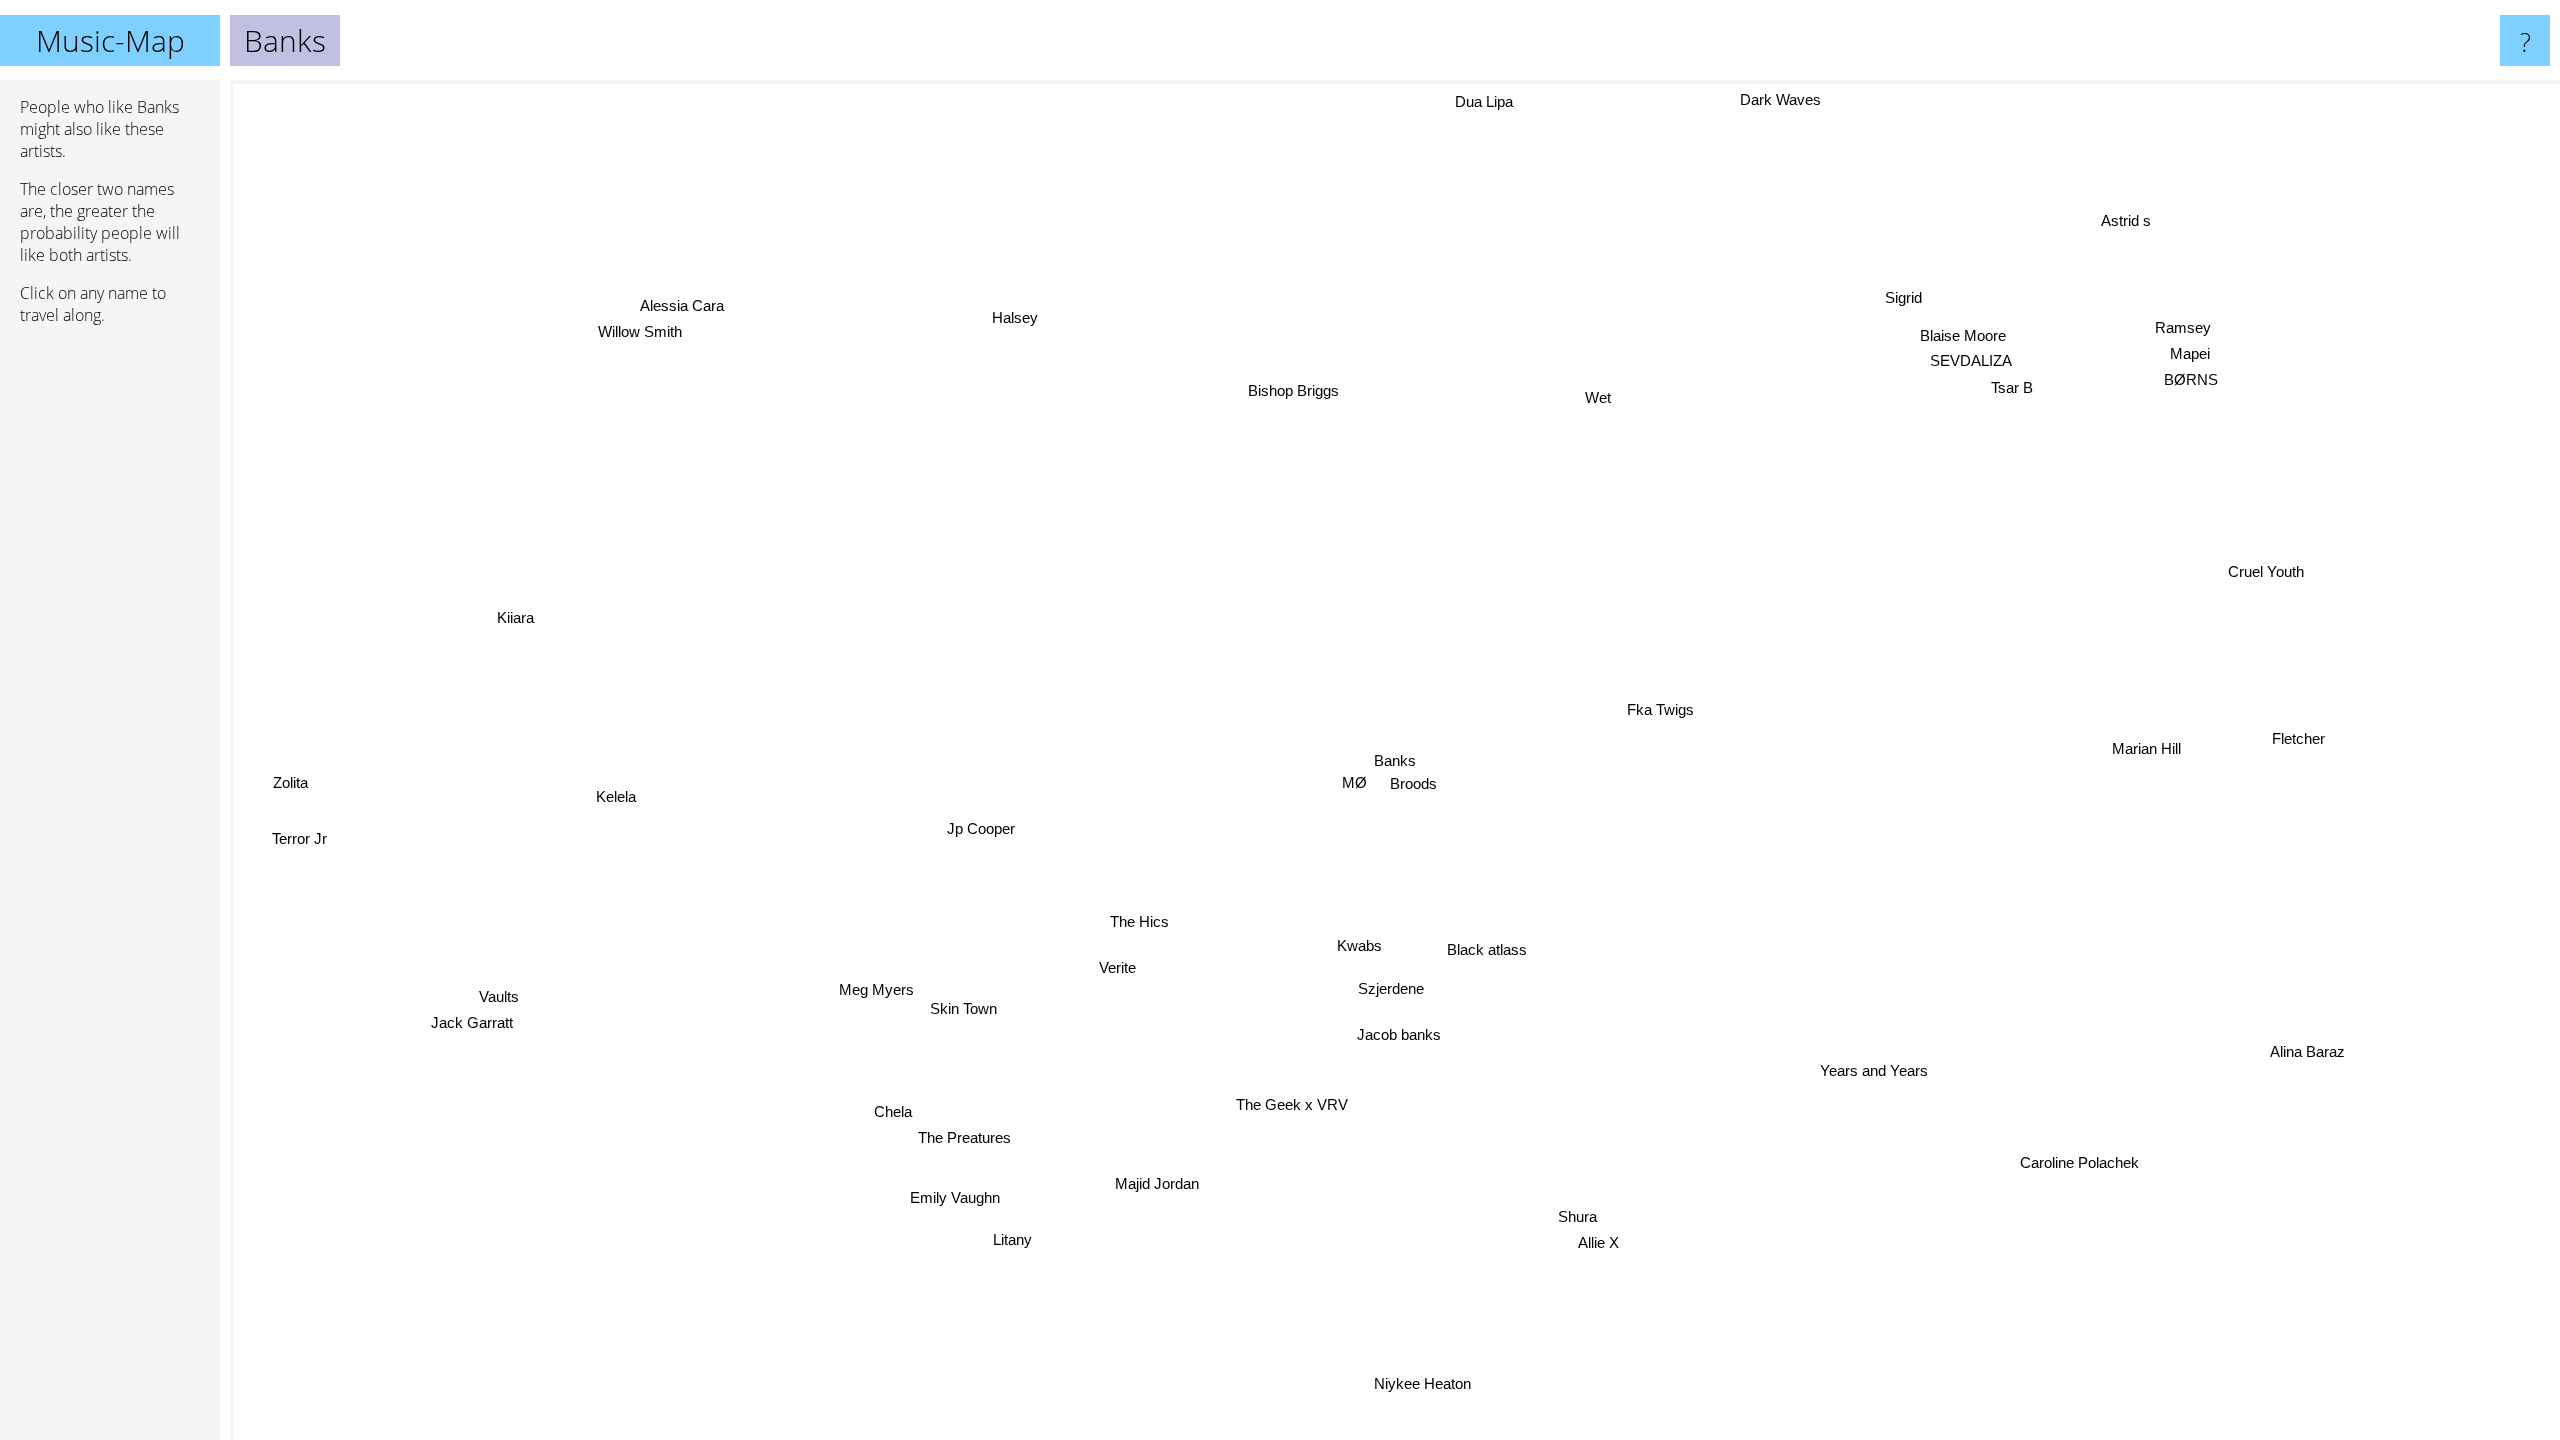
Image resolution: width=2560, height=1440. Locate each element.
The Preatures (957, 1134)
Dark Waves (1788, 102)
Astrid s (2132, 224)
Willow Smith (656, 322)
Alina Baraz (2300, 1056)
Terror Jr (292, 829)
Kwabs (1354, 943)
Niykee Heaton (1446, 1384)
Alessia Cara (689, 296)
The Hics (1137, 919)
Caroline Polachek (2105, 1152)
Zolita (286, 803)
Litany (1006, 1237)
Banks (1395, 760)
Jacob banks (1387, 1032)
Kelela (613, 813)
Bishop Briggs (1294, 390)
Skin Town (974, 1011)
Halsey (1014, 318)
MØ (1347, 746)
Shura (1557, 1224)
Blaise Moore (1975, 339)
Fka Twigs (1660, 708)
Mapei (2197, 356)
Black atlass (1485, 948)
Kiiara (519, 603)
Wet (1590, 399)
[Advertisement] (110, 647)
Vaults (502, 999)
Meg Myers (888, 999)
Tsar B (2016, 390)
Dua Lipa (1493, 100)
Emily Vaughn (963, 1198)
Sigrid (1903, 295)
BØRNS (2188, 382)
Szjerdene (1393, 986)
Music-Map (110, 40)
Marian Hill (2142, 756)
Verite (1116, 966)
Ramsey (2185, 330)
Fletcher (2300, 727)
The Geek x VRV (1287, 1103)
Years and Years (1862, 1076)
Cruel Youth (2258, 555)
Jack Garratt (476, 1026)
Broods (1409, 783)
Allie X (1630, 1231)
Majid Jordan (1117, 1178)
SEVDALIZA (1975, 364)
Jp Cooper (979, 825)
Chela (887, 1107)
